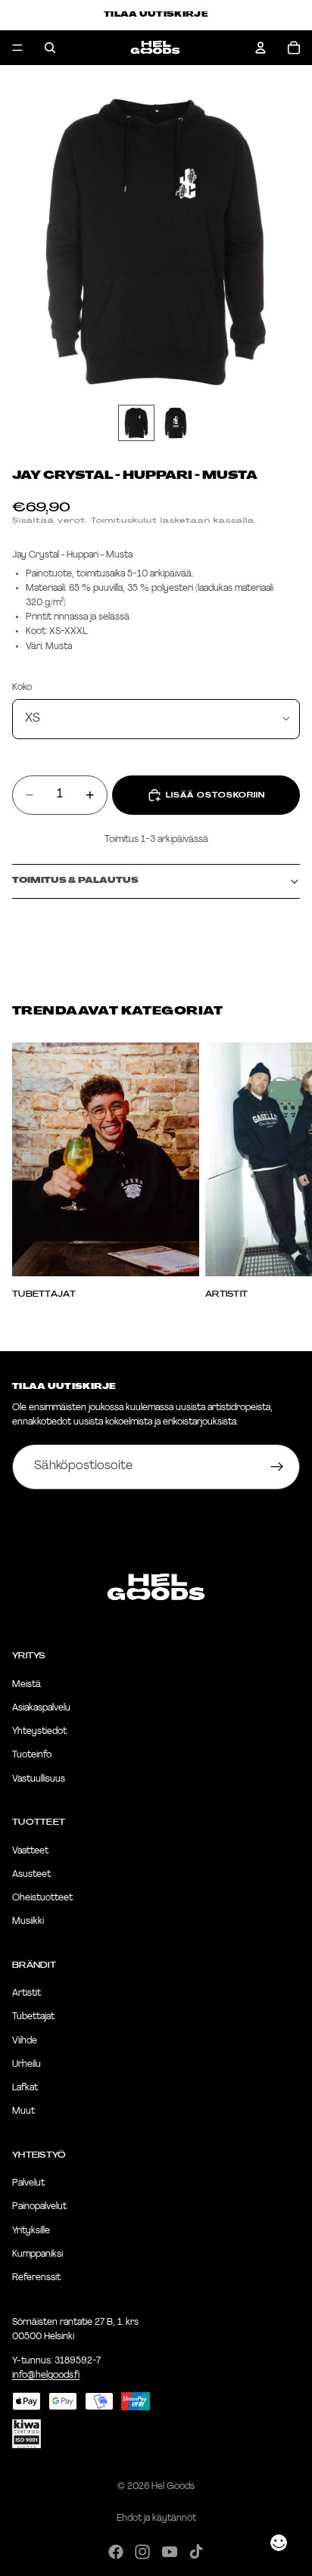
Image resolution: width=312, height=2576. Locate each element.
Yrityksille (31, 2230)
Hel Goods (173, 2487)
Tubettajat (33, 2017)
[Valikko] (17, 48)
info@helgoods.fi (46, 2375)
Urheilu (27, 2064)
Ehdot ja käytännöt (156, 2519)
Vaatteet (30, 1850)
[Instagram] (142, 2552)
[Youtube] (170, 2552)
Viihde (25, 2040)
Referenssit (36, 2278)
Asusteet (31, 1874)
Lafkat (25, 2088)
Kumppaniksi (37, 2254)
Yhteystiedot (39, 1732)
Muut (23, 2111)
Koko (22, 688)
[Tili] (261, 48)
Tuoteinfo (32, 1755)
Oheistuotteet (42, 1898)
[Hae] (50, 48)
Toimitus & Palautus (75, 881)
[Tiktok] (196, 2552)
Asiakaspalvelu (41, 1708)
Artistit (27, 1993)
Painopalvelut (39, 2207)
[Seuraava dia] (283, 1170)
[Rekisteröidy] (277, 1467)
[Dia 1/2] (136, 423)
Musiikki (28, 1922)
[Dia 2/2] (176, 423)
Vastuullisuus (39, 1779)
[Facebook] (116, 2552)
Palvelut (28, 2183)
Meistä (27, 1684)
